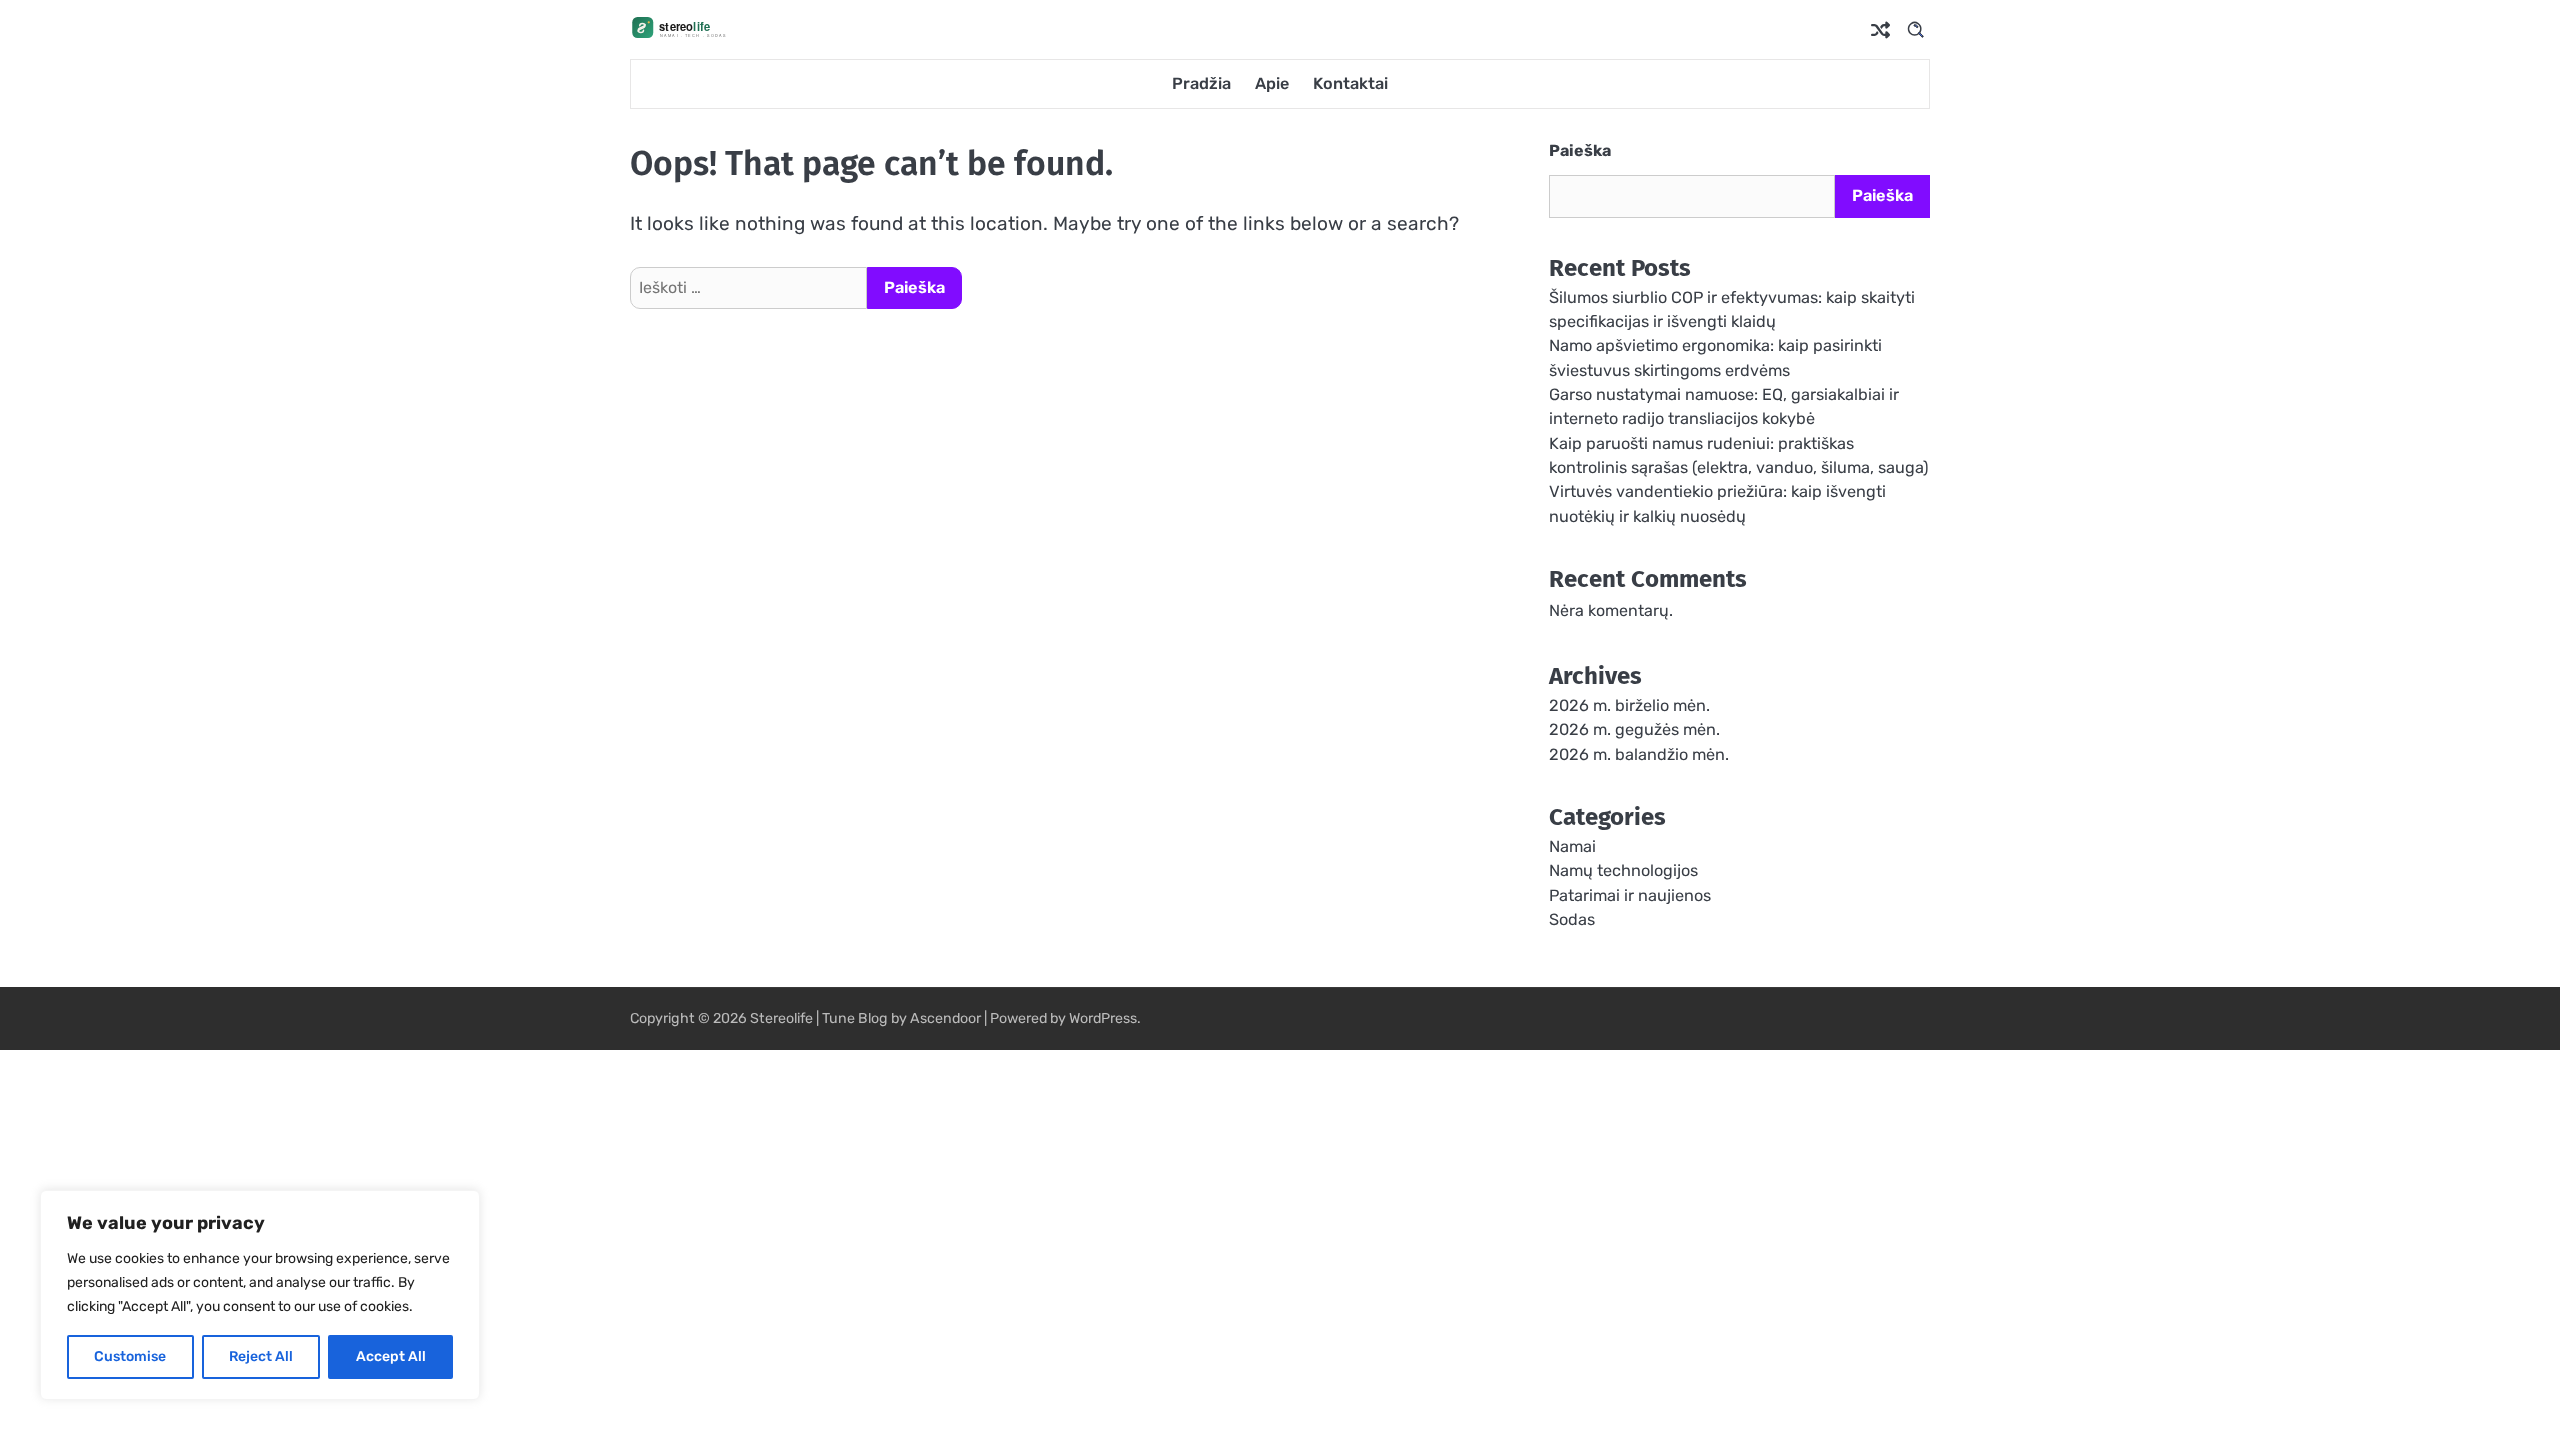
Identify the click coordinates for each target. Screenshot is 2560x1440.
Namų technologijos (1623, 870)
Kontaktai (1350, 83)
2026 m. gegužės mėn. (1634, 729)
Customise (130, 1356)
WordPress (1103, 1018)
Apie (1272, 83)
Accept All (391, 1356)
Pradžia (1201, 83)
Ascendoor (945, 1018)
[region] (260, 1295)
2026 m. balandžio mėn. (1639, 754)
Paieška (1580, 150)
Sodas (1572, 919)
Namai (1572, 846)
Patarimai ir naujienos (1630, 895)
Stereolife (781, 1018)
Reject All (261, 1356)
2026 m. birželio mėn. (1629, 705)
